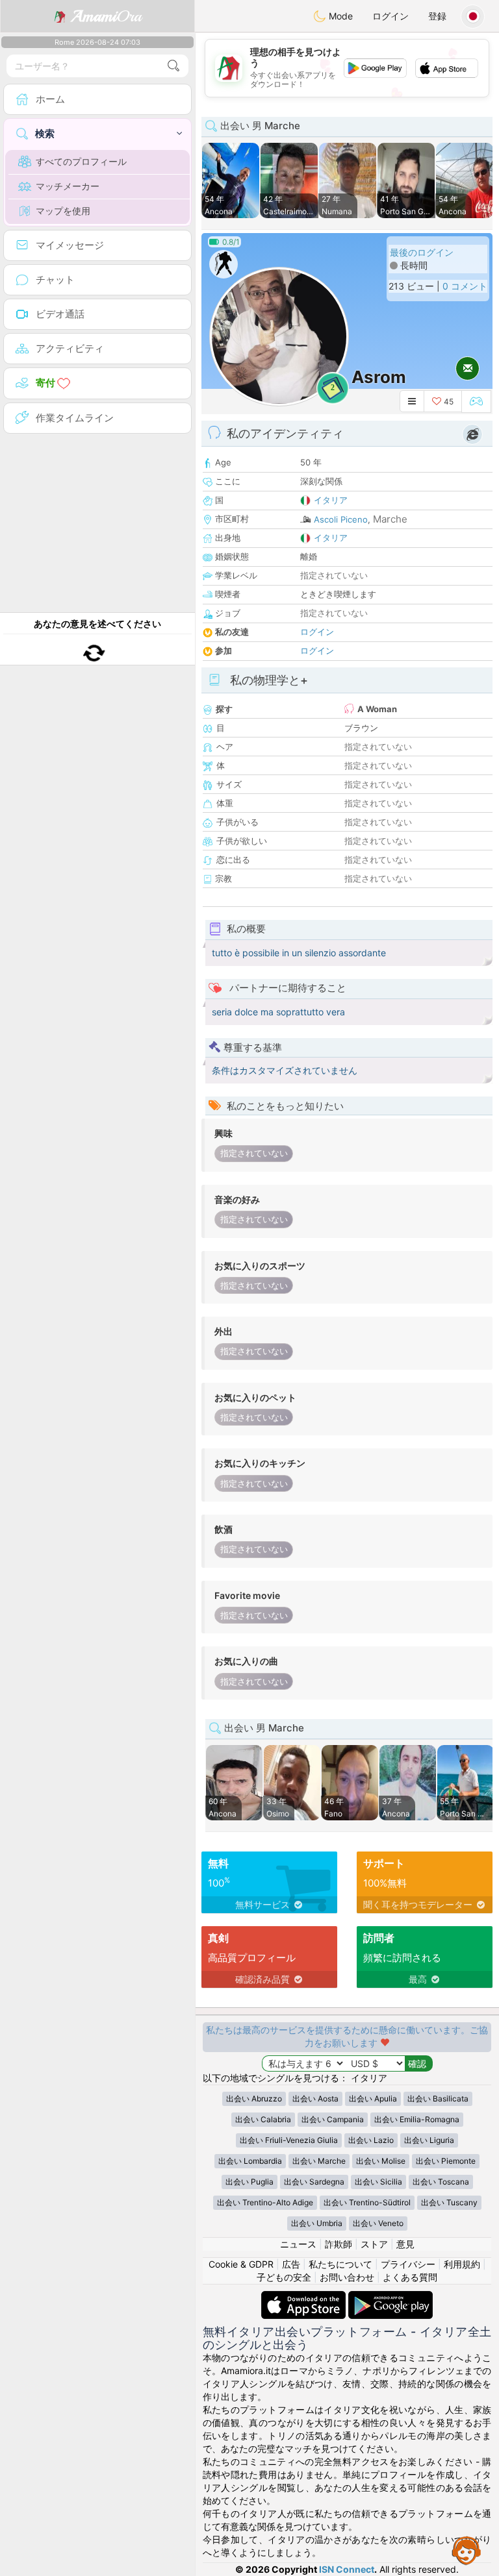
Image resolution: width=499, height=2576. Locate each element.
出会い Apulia (373, 2099)
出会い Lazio (371, 2140)
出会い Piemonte (446, 2161)
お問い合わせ (347, 2277)
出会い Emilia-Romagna (417, 2119)
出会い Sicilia (378, 2182)
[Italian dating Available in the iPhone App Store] (305, 2297)
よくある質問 (410, 2277)
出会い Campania (333, 2119)
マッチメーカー (68, 186)
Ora (106, 16)
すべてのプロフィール (81, 161)
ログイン (390, 16)
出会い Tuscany (449, 2202)
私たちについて (340, 2264)
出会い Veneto (378, 2223)
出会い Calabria (263, 2119)
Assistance (467, 2550)
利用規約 (462, 2264)
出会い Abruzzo (254, 2099)
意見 (405, 2244)
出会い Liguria (429, 2140)
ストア (374, 2244)
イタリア (331, 500)
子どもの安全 (284, 2277)
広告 (291, 2264)
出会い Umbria (317, 2223)
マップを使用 (63, 211)
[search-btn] (173, 66)
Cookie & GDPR (241, 2264)
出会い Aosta (315, 2099)
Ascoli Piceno (341, 519)
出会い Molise (381, 2161)
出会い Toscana (441, 2182)
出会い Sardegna (314, 2182)
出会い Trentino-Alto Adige (265, 2202)
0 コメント (465, 286)
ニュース (298, 2244)
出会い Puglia (249, 2182)
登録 (437, 16)
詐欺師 (339, 2244)
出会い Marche (319, 2161)
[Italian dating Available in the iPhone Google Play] (390, 2297)
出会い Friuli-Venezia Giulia (289, 2140)
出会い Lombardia (250, 2161)
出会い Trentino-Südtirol (367, 2202)
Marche (390, 519)
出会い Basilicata (438, 2099)
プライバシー (408, 2264)
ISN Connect (347, 2569)
